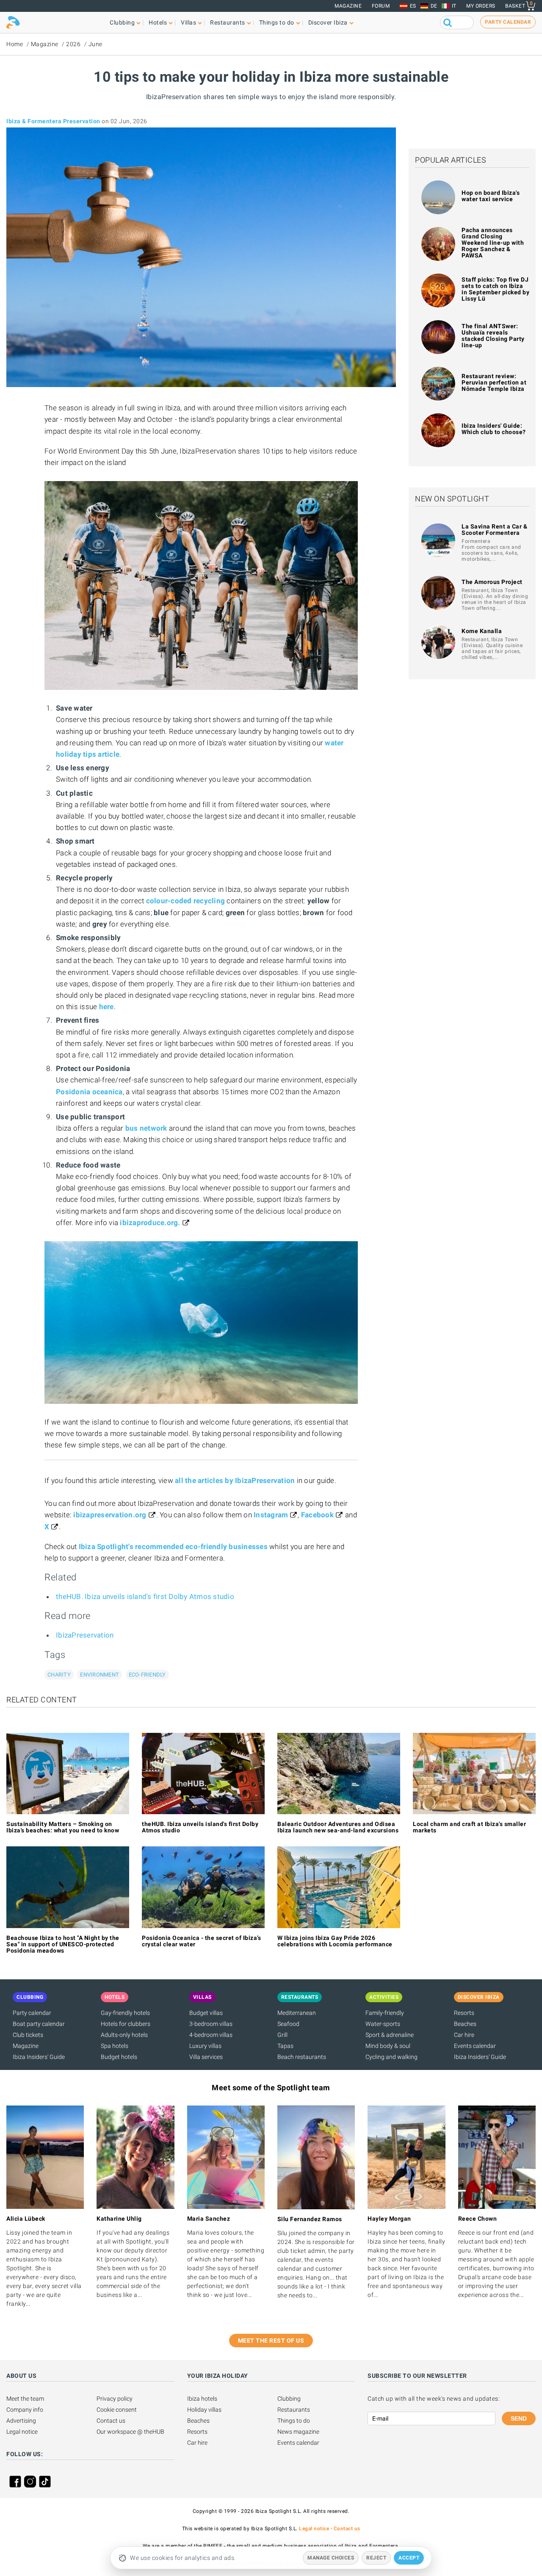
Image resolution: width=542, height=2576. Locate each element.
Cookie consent (117, 2410)
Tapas (285, 2046)
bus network (146, 1128)
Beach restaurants (302, 2057)
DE (434, 6)
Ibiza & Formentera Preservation (53, 121)
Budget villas (206, 2013)
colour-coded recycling (186, 901)
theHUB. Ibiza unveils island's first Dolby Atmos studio (145, 1597)
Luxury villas (205, 2046)
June (95, 44)
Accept (409, 2558)
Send (519, 2418)
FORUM (381, 6)
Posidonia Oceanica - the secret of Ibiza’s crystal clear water (201, 1941)
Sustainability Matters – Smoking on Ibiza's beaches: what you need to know (63, 1827)
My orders (481, 6)
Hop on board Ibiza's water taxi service (491, 196)
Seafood (288, 2024)
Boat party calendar (39, 2024)
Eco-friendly (147, 1675)
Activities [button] (384, 1997)
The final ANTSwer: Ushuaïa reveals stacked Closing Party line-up (493, 336)
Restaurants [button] (228, 22)
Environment (100, 1675)
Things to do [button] (277, 22)
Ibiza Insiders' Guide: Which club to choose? (494, 429)
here (106, 1007)
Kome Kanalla (482, 631)
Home (15, 44)
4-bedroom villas (211, 2035)
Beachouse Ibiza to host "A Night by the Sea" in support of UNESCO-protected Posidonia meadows (63, 1944)
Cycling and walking (391, 2057)
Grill (282, 2035)
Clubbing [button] (122, 22)
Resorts (464, 2013)
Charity (59, 1675)
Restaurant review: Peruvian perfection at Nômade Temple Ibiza (494, 382)
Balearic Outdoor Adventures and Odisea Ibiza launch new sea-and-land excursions (338, 1827)
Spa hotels (115, 2046)
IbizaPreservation (85, 1635)
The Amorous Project (492, 582)
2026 (73, 44)
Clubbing (289, 2399)
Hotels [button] (158, 22)
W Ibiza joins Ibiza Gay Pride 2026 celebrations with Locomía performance (335, 1941)
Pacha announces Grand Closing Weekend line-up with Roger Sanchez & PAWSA (493, 243)
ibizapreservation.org (110, 1515)
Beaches (465, 2024)
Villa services (206, 2057)
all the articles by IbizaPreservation (235, 1480)
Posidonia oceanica (89, 1092)
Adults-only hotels (124, 2035)
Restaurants (294, 2410)
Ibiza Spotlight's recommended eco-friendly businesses (173, 1547)
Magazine (348, 6)
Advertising (21, 2421)
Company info (25, 2410)
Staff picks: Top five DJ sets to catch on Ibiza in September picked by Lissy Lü (495, 289)
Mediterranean (297, 2013)
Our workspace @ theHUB (130, 2432)
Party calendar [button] (508, 22)
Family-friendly (385, 2013)
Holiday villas (204, 2410)
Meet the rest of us (271, 2341)
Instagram (271, 1515)
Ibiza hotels (202, 2399)
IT (454, 6)
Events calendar (475, 2046)
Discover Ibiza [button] (328, 22)
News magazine (298, 2432)
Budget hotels (119, 2057)
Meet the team (25, 2399)
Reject (376, 2558)
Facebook (317, 1515)
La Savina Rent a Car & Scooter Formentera (494, 530)
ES (413, 6)
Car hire (464, 2035)
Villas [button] (188, 22)
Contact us (111, 2421)
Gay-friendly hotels (125, 2013)
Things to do (294, 2421)
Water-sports (383, 2024)
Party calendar (32, 2013)
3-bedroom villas (211, 2024)
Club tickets (28, 2035)
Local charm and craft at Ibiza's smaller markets (469, 1827)
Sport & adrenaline (390, 2035)
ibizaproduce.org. (150, 1223)
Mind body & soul (388, 2046)
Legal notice (22, 2432)
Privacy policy (115, 2399)
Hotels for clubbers (126, 2024)
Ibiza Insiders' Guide (39, 2057)
